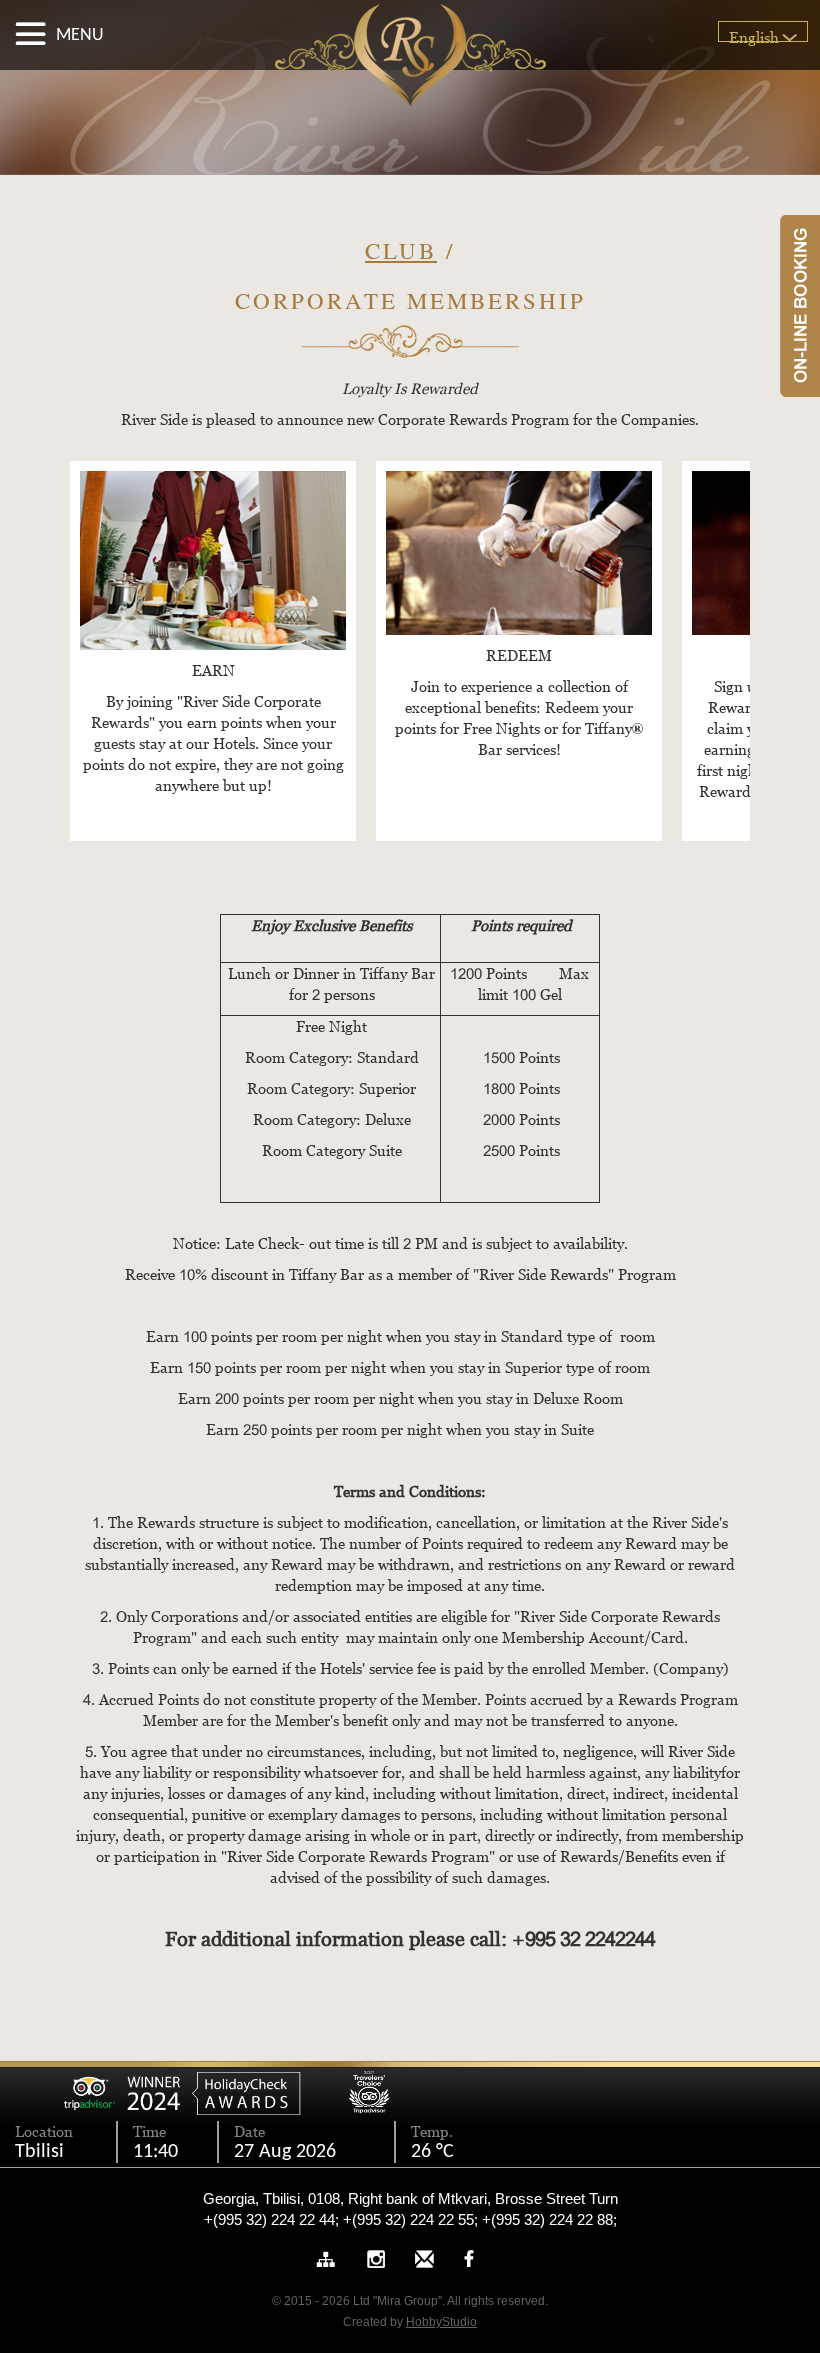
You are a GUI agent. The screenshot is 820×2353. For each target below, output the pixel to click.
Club (401, 250)
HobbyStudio (441, 2322)
